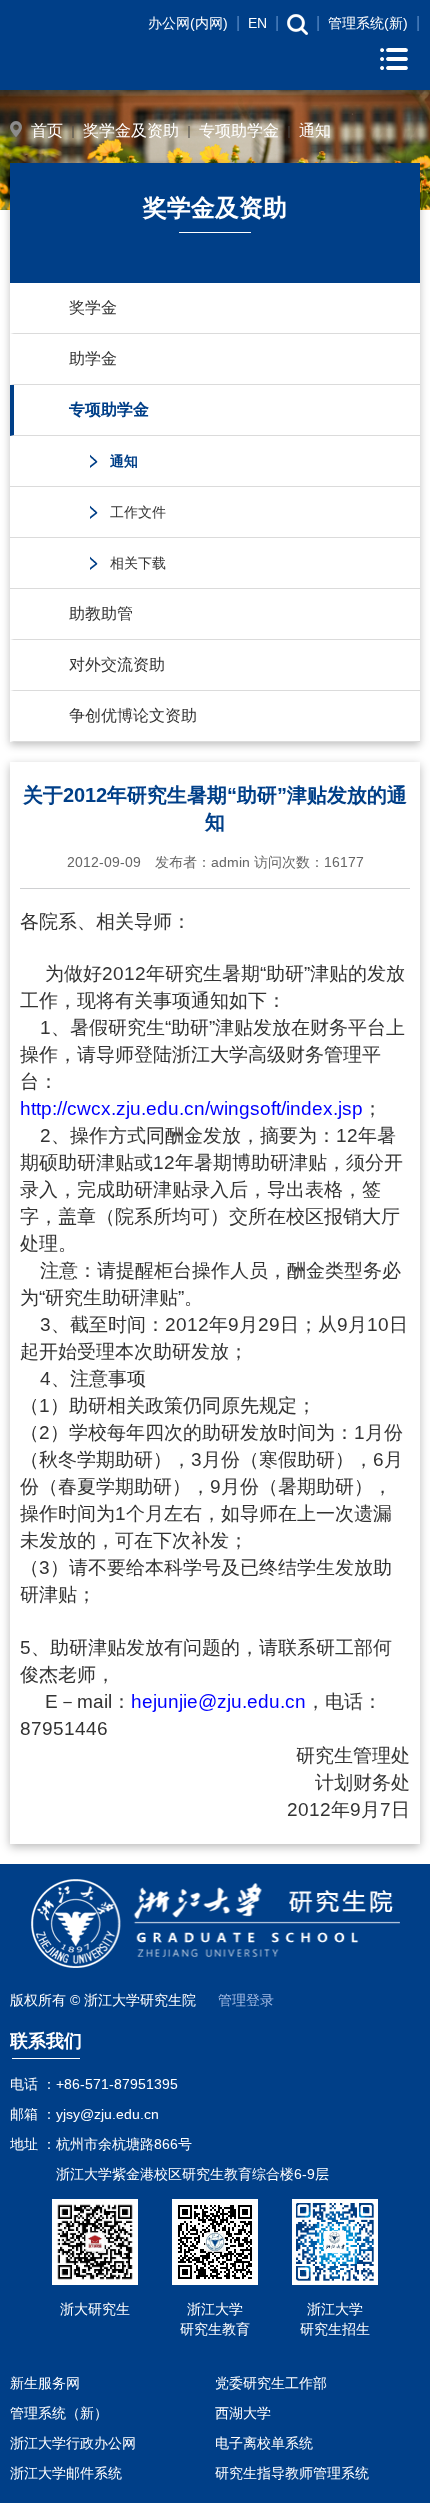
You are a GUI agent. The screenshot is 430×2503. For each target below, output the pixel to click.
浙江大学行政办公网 (73, 2443)
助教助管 (101, 613)
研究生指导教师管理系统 (292, 2473)
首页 (47, 130)
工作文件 (138, 512)
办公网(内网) (188, 23)
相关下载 (138, 563)
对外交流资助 (117, 664)
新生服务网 (45, 2383)
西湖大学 (243, 2413)
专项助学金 (239, 130)
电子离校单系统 (264, 2443)
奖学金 (93, 307)
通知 (315, 130)
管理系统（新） (59, 2413)
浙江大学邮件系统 (66, 2473)
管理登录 (246, 2000)
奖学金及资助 (131, 130)
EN (257, 23)
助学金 (93, 358)
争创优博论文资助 (133, 715)
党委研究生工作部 (271, 2383)
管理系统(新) (368, 23)
